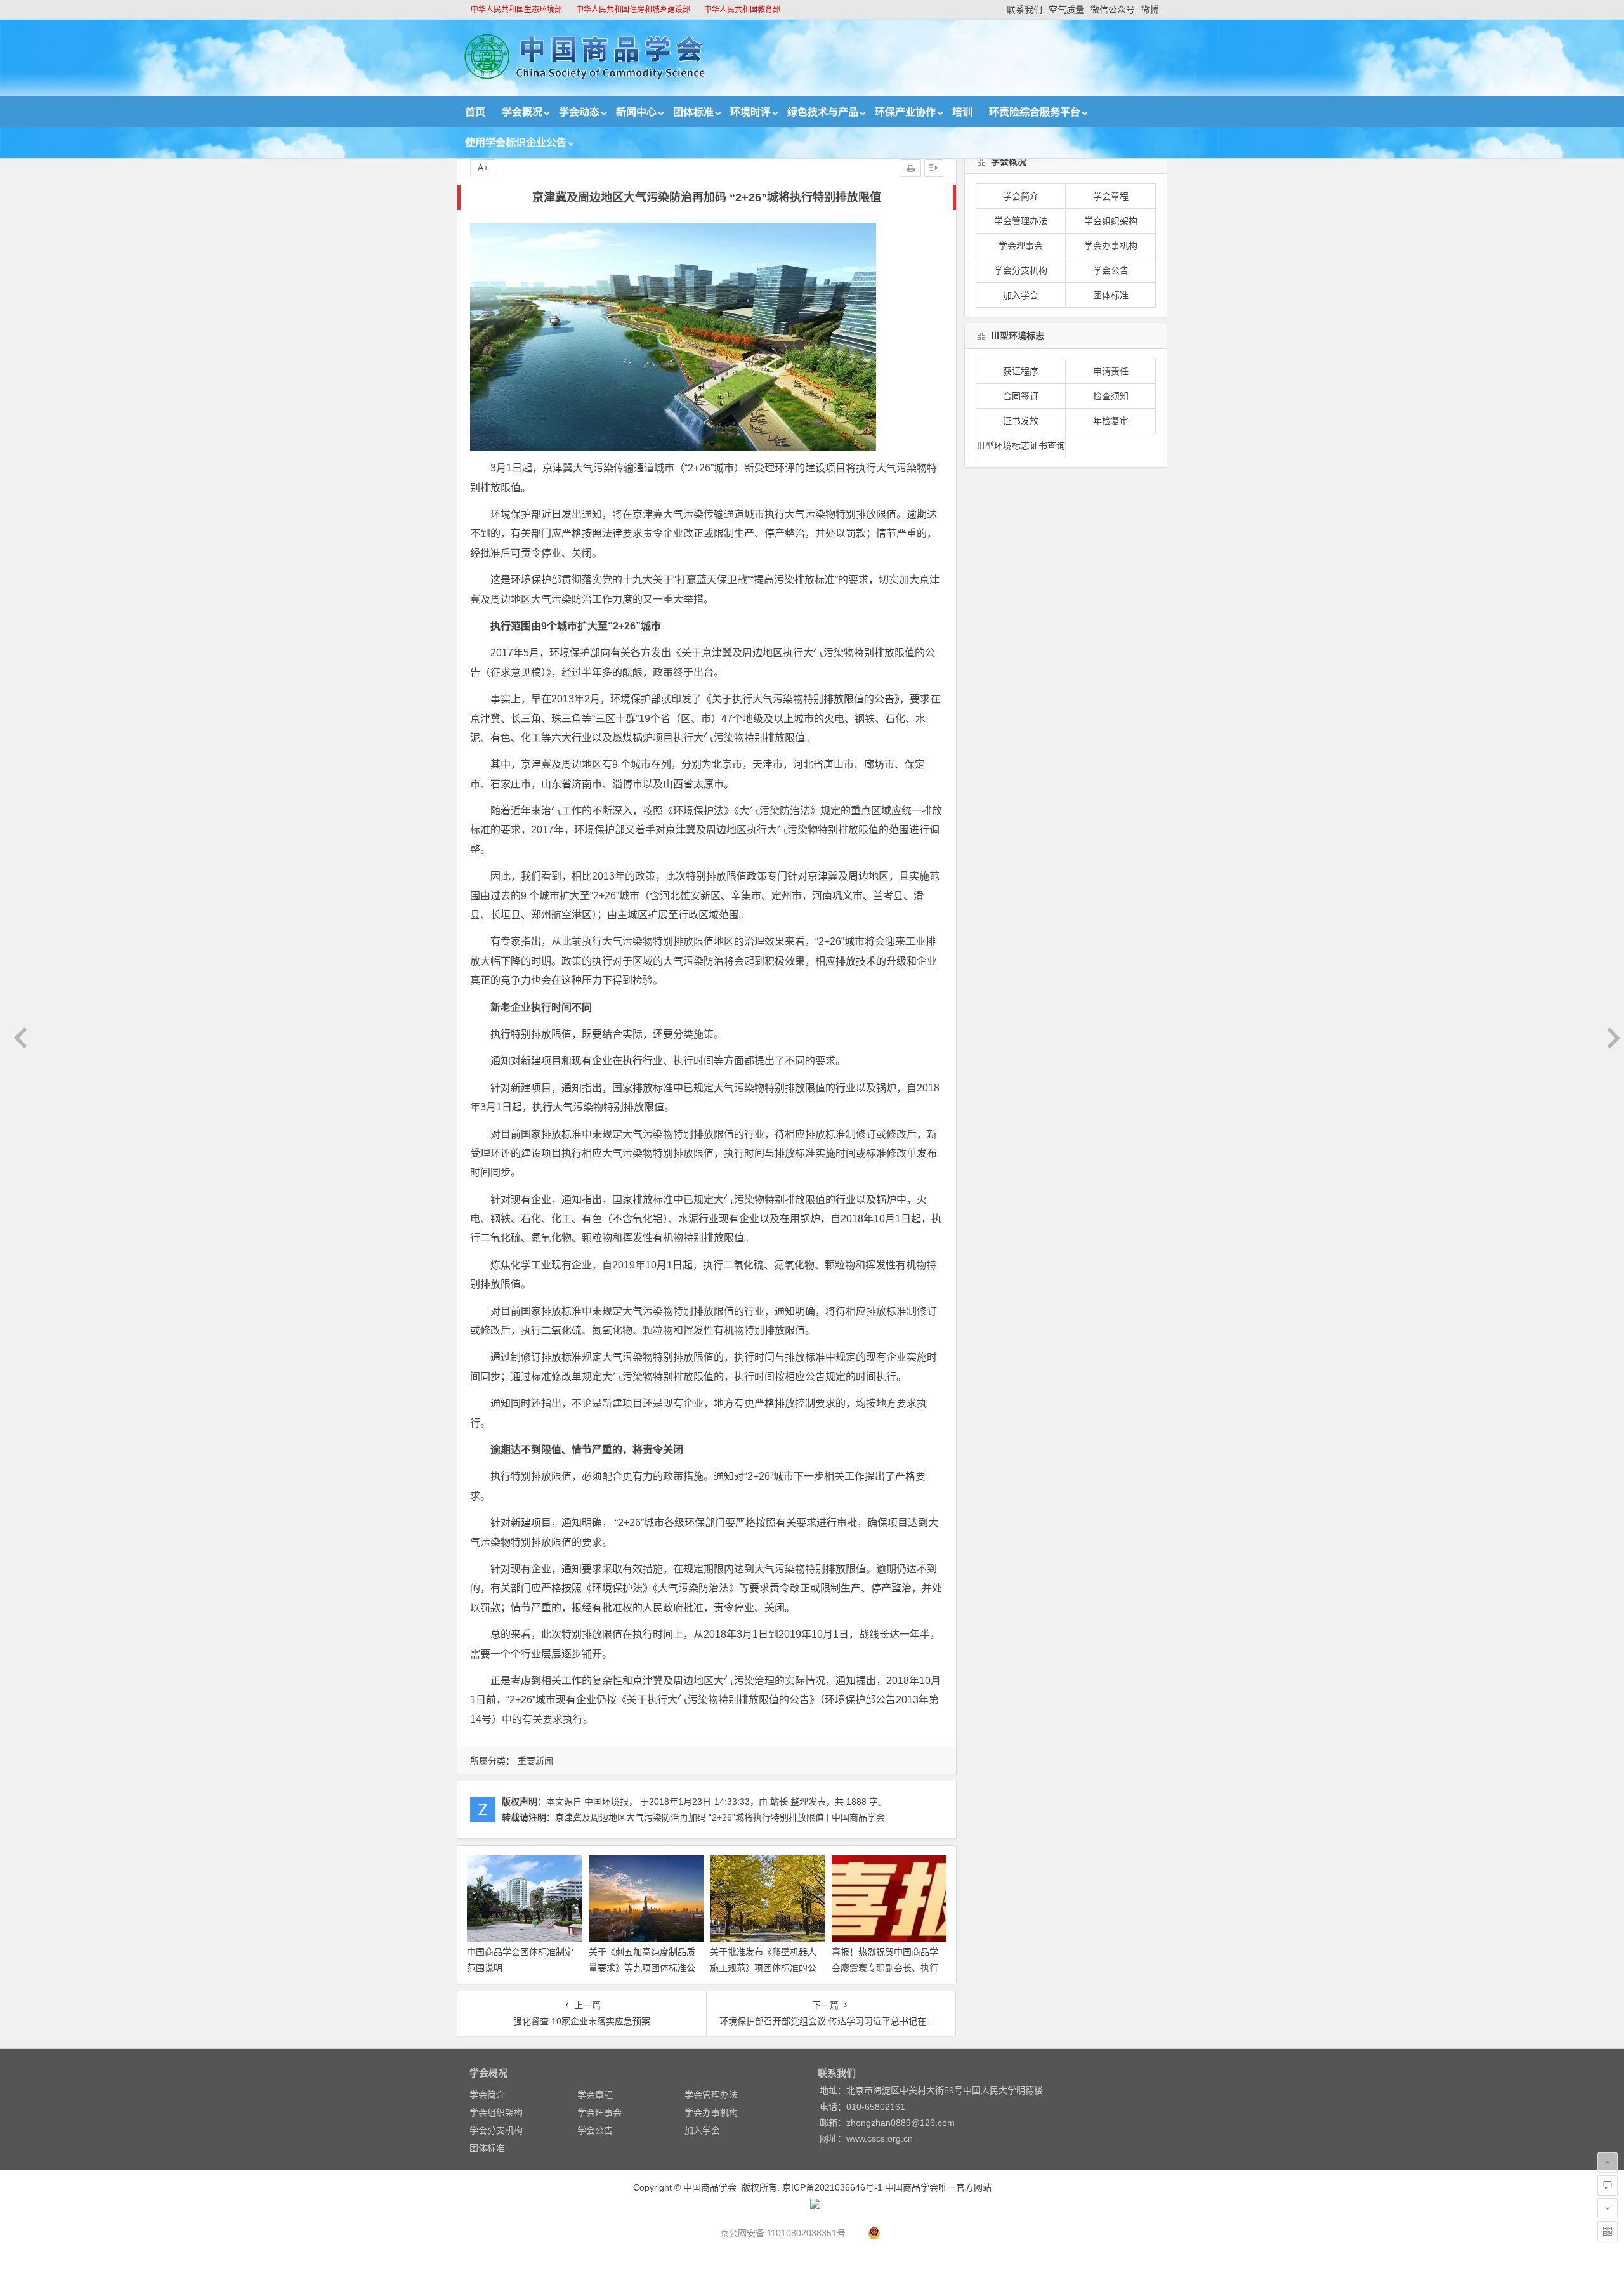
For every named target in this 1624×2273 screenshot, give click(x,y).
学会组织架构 (1111, 221)
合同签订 (1021, 396)
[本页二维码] (1608, 2231)
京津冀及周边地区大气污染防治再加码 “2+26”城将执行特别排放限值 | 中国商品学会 (720, 1817)
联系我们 (1025, 10)
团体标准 (693, 112)
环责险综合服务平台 (1035, 112)
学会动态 (579, 112)
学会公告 (1111, 270)
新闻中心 (636, 112)
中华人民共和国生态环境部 (516, 10)
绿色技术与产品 (823, 112)
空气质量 (1066, 10)
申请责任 (1111, 371)
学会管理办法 (1021, 221)
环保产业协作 (905, 112)
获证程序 (1021, 371)
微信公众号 (1113, 10)
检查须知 (1111, 396)
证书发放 (1021, 421)
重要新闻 (535, 1761)
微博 (1150, 10)
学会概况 (522, 112)
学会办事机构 (1111, 246)
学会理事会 (1021, 246)
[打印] (911, 168)
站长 (779, 1802)
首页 (475, 112)
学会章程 (1111, 196)
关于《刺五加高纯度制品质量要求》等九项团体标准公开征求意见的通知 (642, 1968)
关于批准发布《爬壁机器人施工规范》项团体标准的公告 (763, 1968)
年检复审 (1111, 421)
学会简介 (1021, 196)
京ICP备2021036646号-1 (832, 2187)
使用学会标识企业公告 (516, 142)
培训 (962, 112)
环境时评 (750, 112)
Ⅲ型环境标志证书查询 (1021, 445)
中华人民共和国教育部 (742, 10)
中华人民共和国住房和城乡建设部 (633, 10)
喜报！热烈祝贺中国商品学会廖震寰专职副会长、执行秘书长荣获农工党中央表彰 (885, 1968)
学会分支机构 (1021, 270)
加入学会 (1021, 295)
